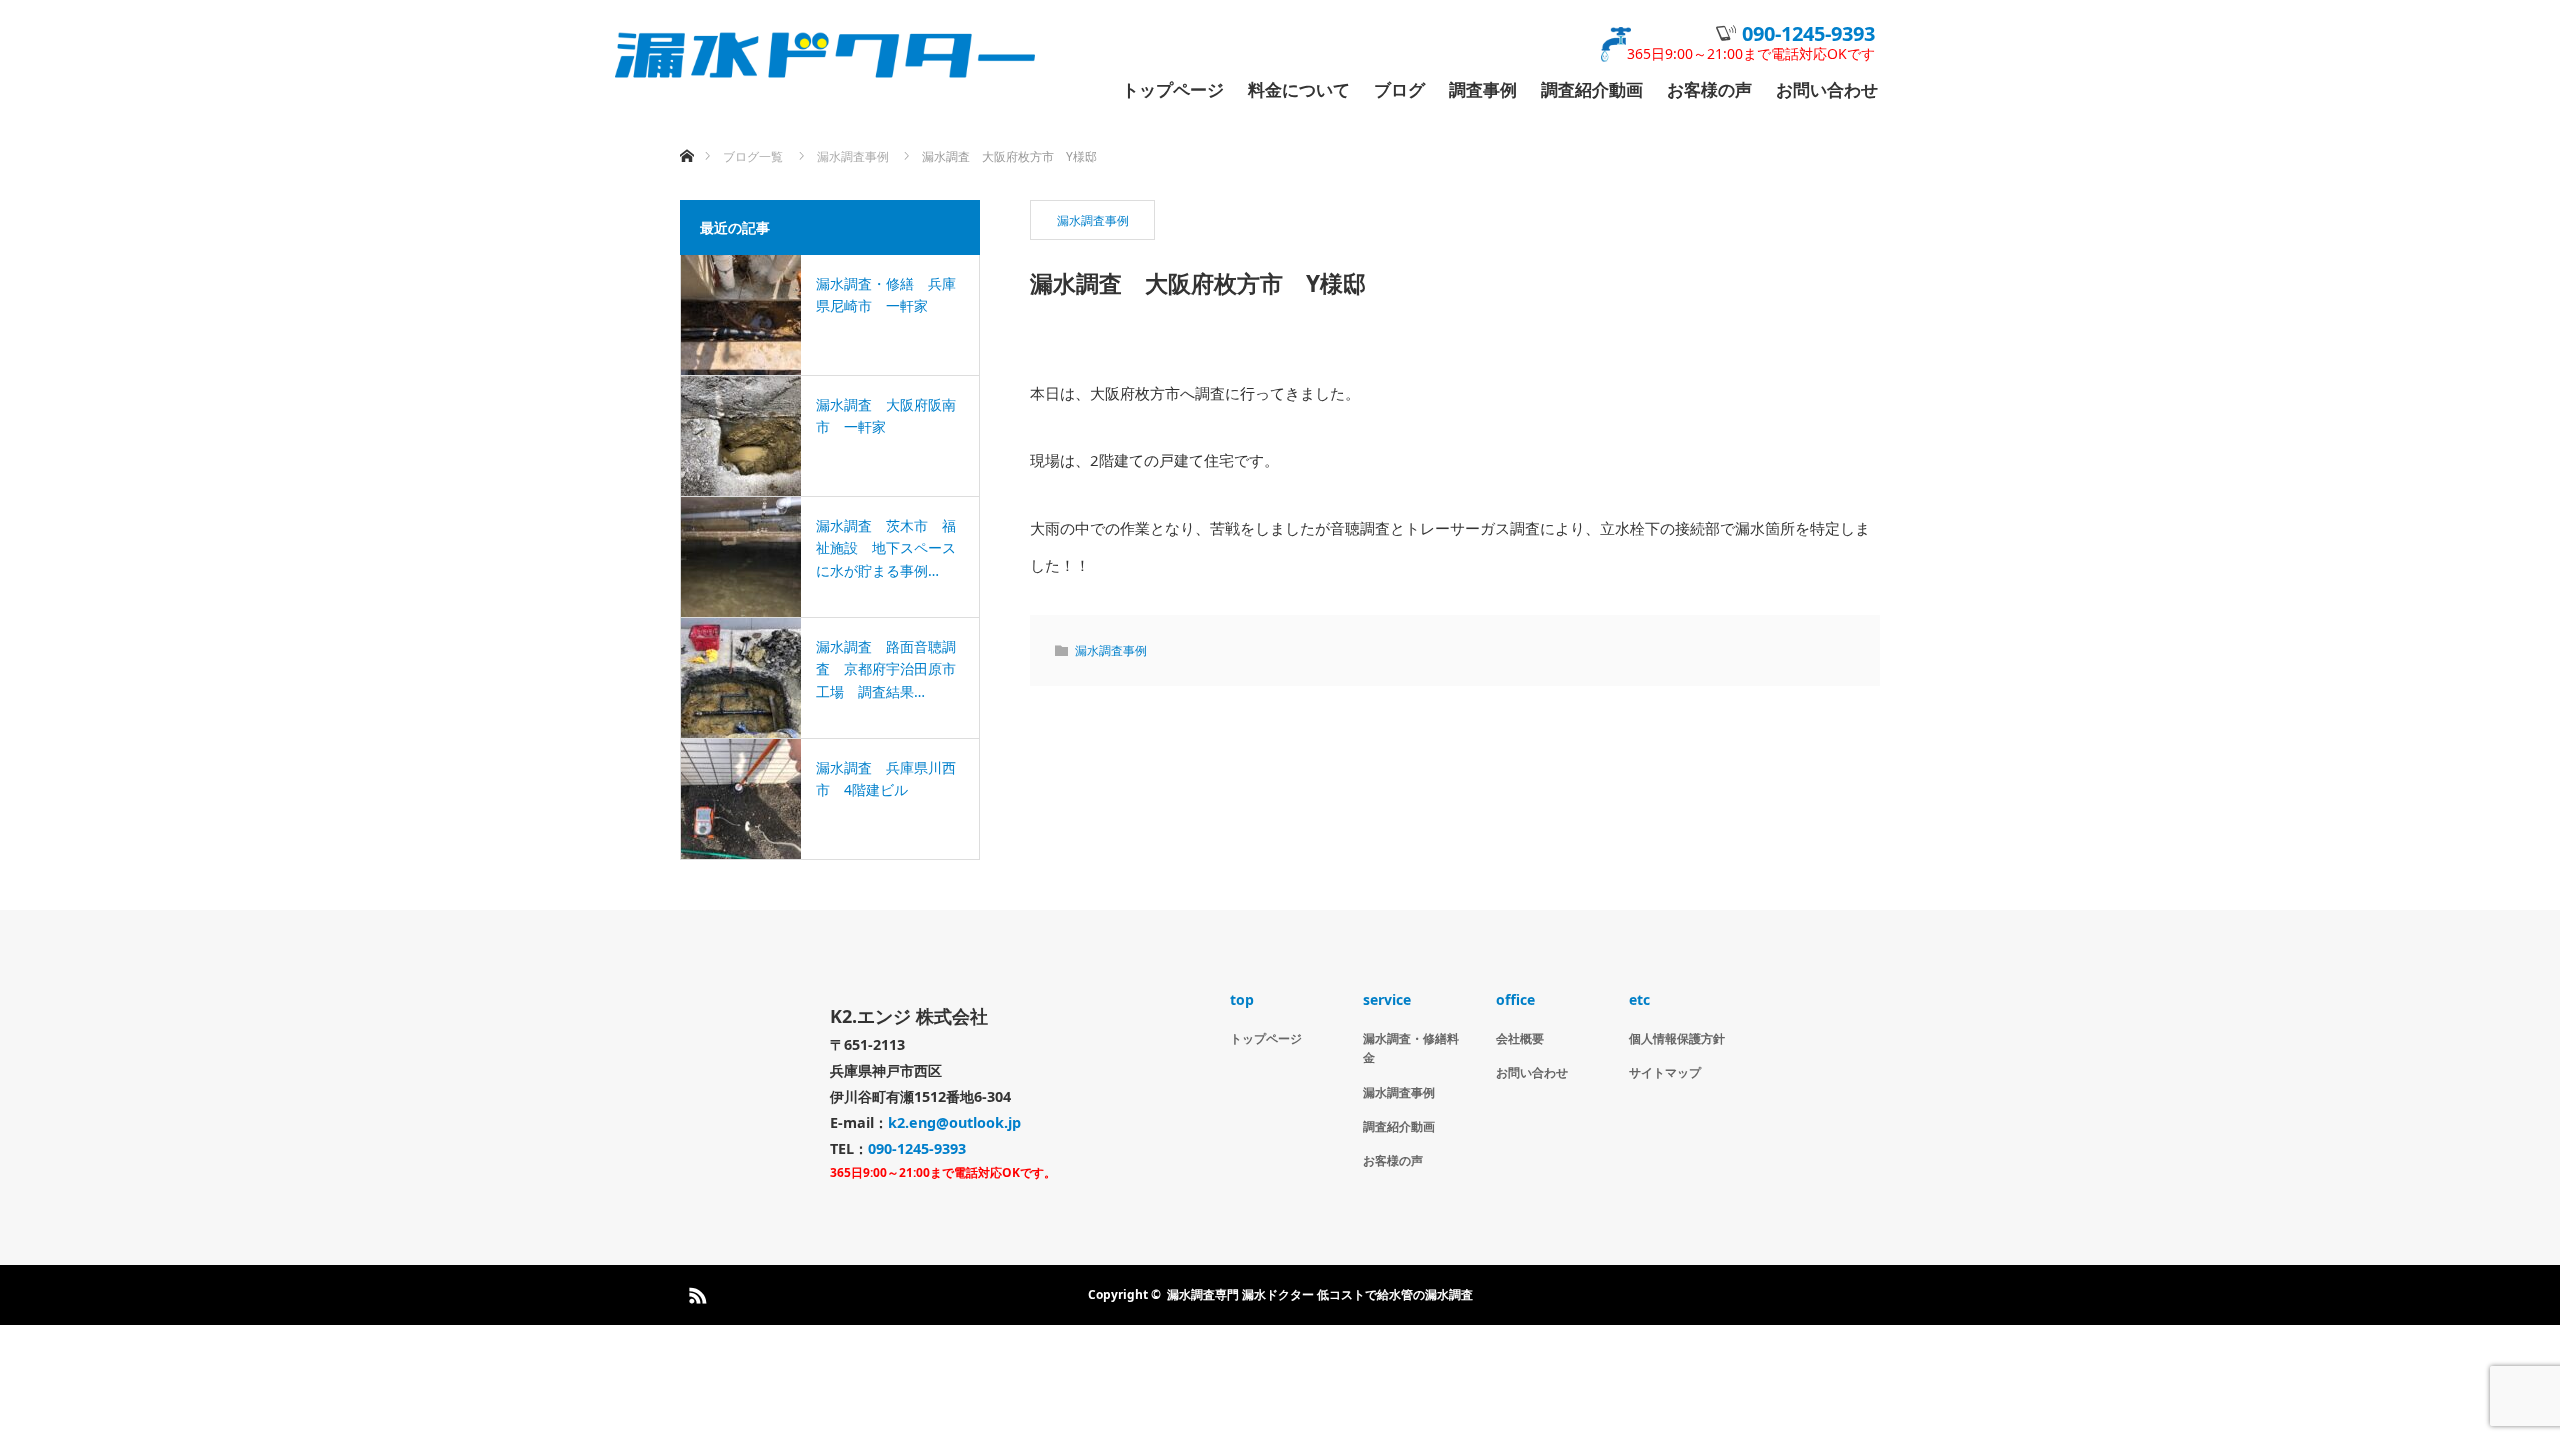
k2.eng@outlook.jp (954, 1122)
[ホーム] (686, 132)
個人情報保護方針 (1677, 1038)
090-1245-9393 (1808, 33)
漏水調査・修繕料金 (1411, 1048)
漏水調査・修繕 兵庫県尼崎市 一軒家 (886, 294)
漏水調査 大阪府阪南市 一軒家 (886, 415)
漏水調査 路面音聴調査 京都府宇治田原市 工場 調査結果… (888, 669)
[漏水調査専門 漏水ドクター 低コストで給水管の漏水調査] (915, 55)
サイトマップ (1665, 1072)
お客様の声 (1709, 90)
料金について (1299, 90)
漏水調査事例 (1093, 220)
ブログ (1399, 90)
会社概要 (1520, 1038)
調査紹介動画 (1592, 90)
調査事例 (1483, 90)
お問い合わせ (1827, 90)
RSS (695, 1292)
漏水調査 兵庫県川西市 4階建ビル (886, 778)
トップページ (1173, 90)
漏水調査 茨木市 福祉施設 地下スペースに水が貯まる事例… (886, 548)
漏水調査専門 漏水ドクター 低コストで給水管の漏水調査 (1320, 1294)
